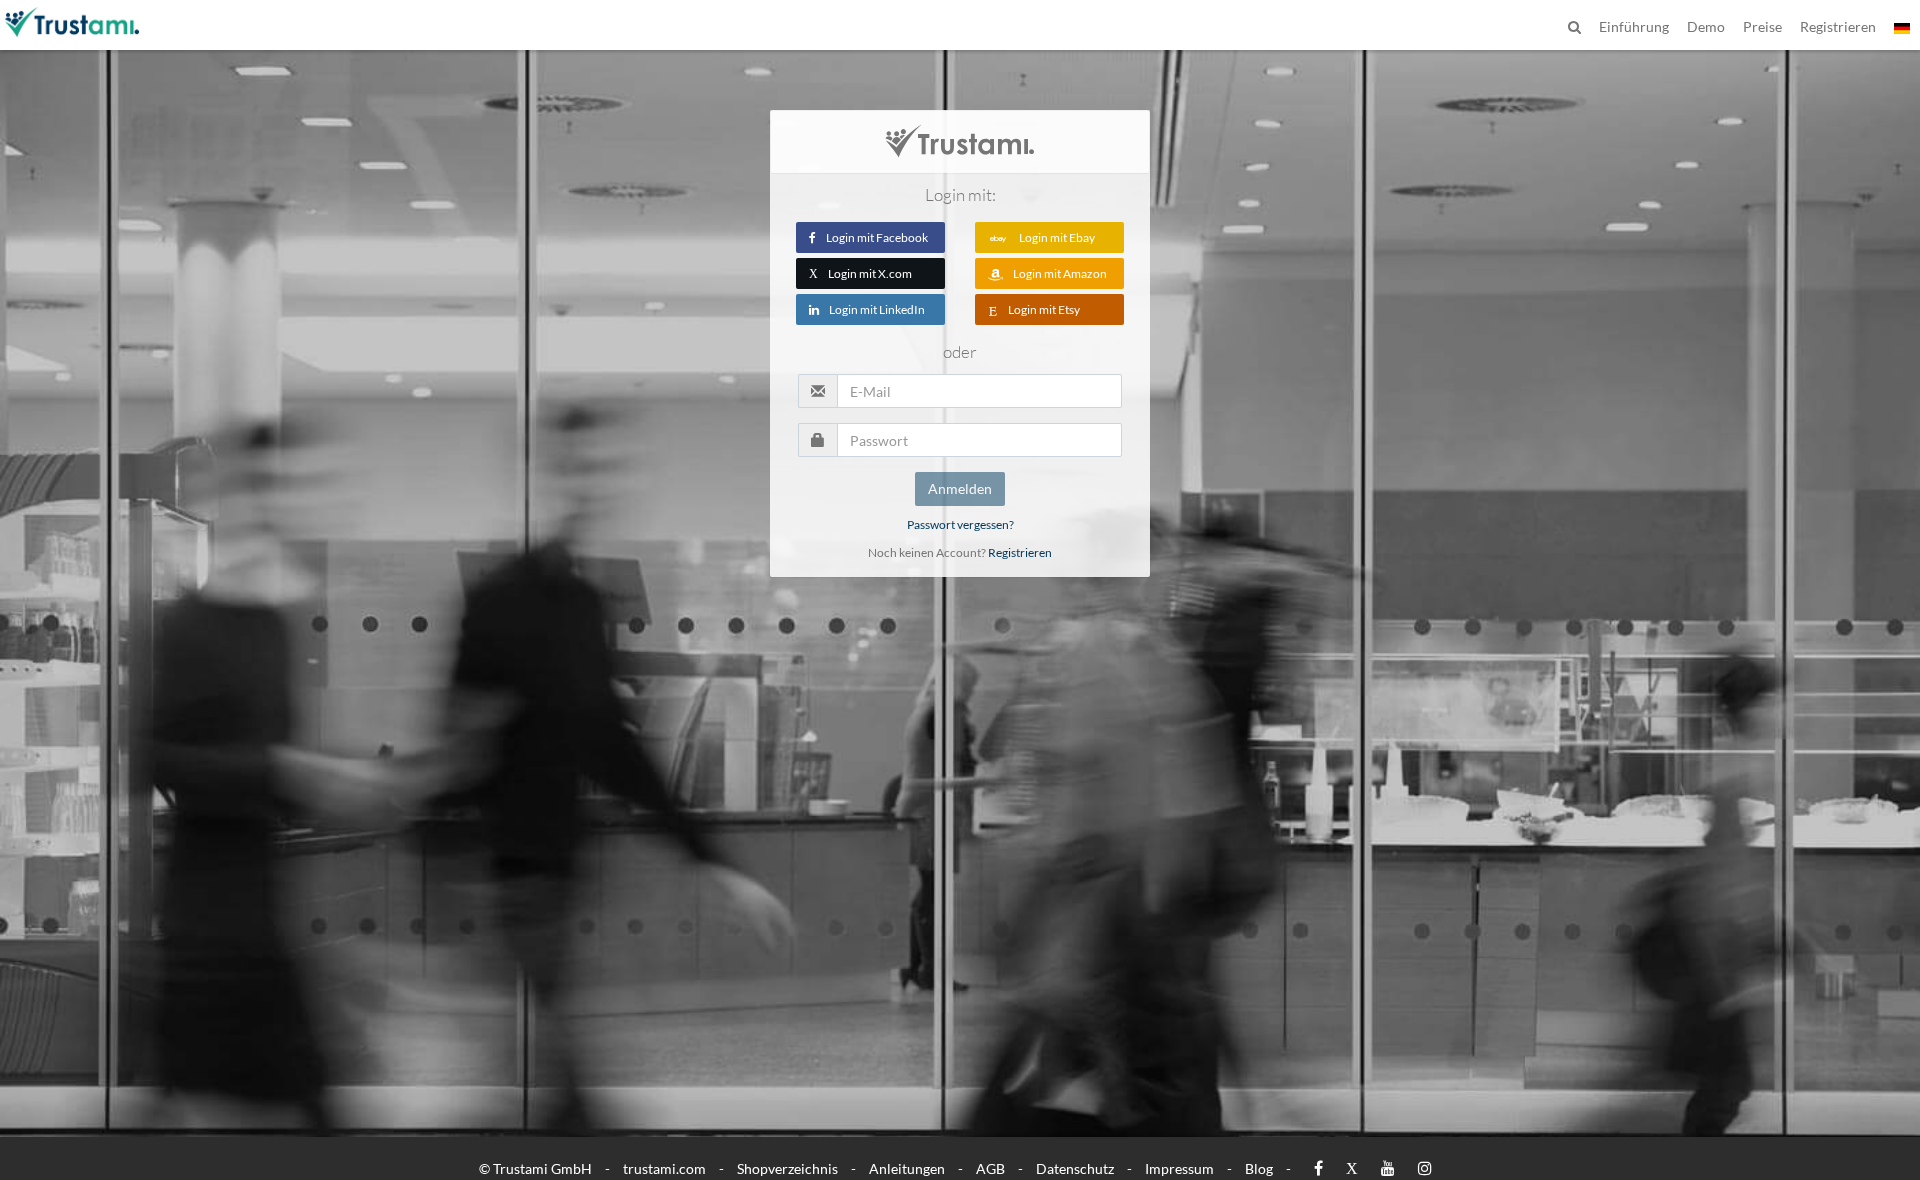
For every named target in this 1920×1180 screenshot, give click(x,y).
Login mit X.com (860, 273)
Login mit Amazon (1060, 273)
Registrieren (1020, 552)
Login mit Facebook (877, 237)
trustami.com (664, 1168)
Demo (1706, 26)
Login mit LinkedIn (877, 309)
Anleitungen (907, 1168)
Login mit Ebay (1057, 237)
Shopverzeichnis (787, 1168)
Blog (1259, 1168)
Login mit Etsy (1044, 309)
